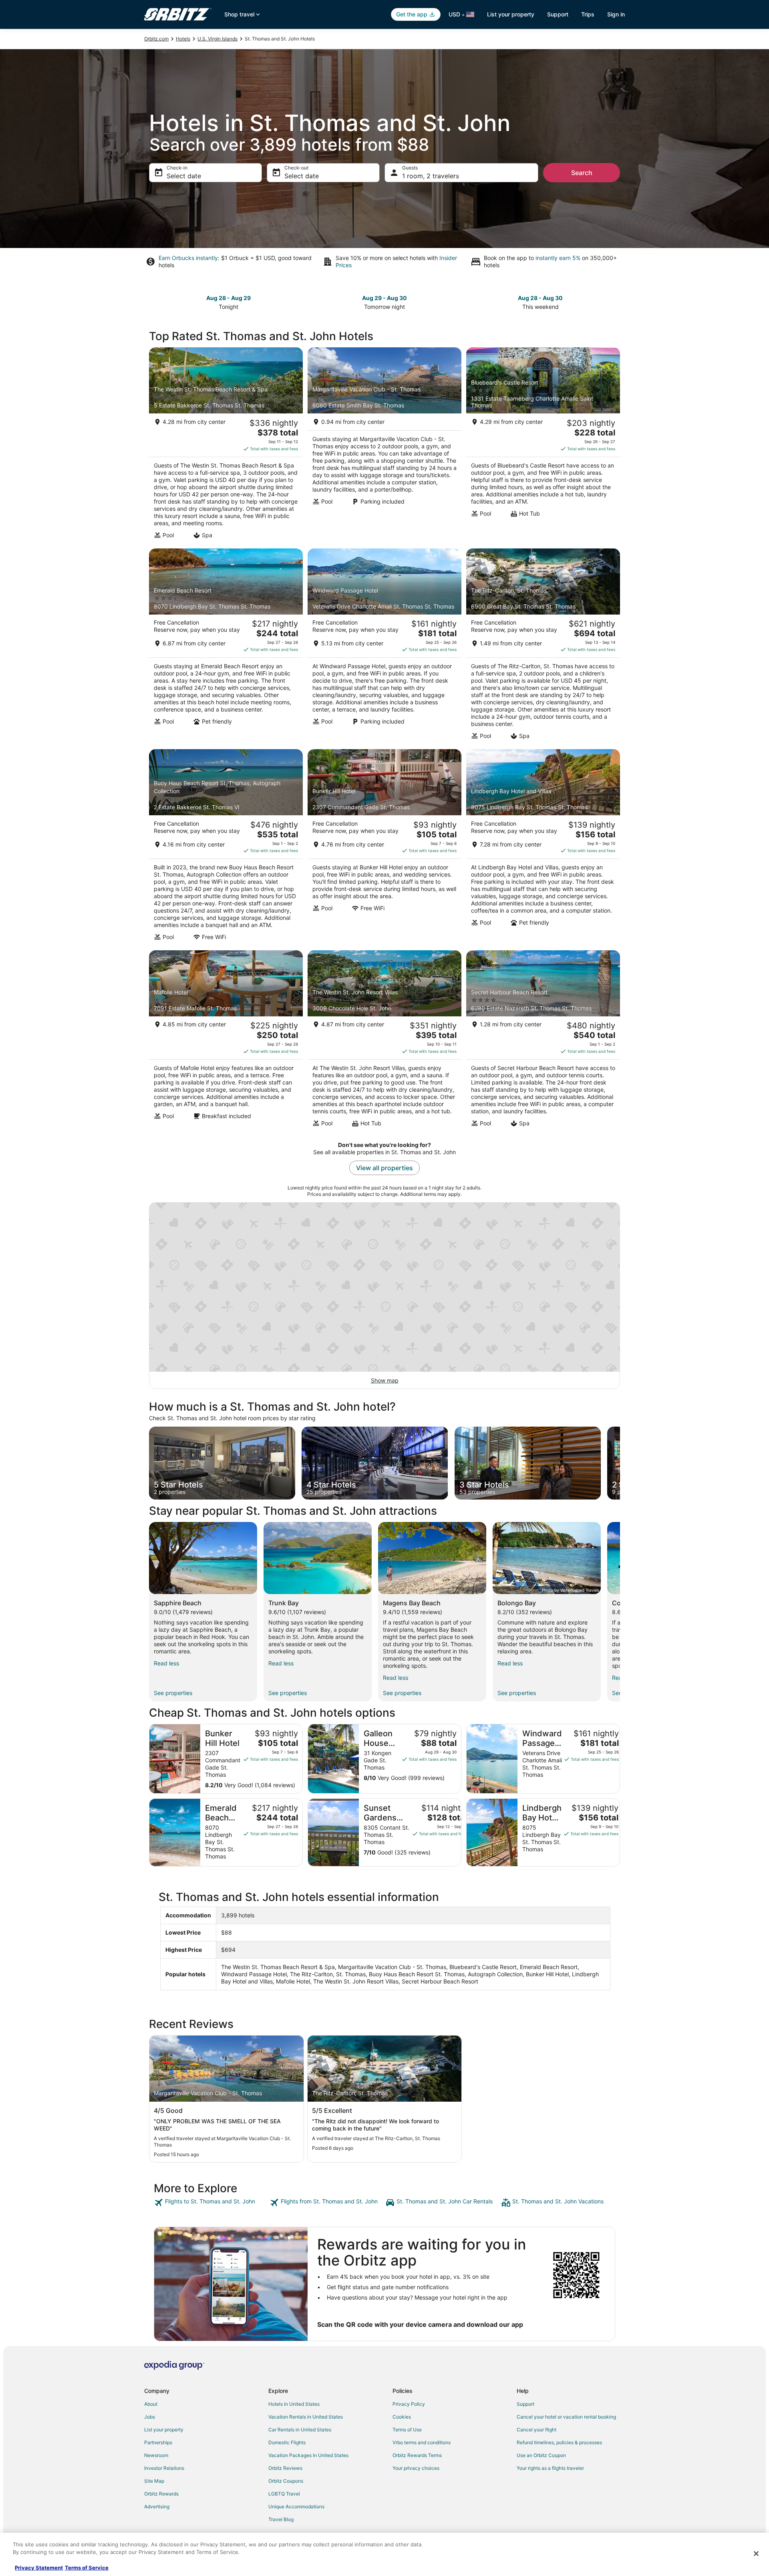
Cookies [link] (402, 2417)
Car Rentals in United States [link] (300, 2430)
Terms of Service (87, 2568)
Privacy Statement (39, 2568)
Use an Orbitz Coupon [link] (541, 2455)
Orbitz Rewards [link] (161, 2494)
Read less (166, 1663)
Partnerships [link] (158, 2442)
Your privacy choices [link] (416, 2468)
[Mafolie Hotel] (226, 1041)
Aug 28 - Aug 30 (540, 298)
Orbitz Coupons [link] (286, 2481)
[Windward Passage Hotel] (384, 647)
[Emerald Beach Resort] (226, 647)
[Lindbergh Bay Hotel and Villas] (543, 847)
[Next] (620, 1612)
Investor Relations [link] (164, 2468)
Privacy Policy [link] (409, 2404)
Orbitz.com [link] (156, 39)
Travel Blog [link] (281, 2519)
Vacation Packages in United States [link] (308, 2455)
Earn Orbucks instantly (188, 258)
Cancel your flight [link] (536, 2430)
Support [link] (525, 2404)
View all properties (384, 1168)
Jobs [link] (150, 2417)
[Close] (756, 2554)
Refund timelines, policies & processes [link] (559, 2442)
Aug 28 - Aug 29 (228, 298)
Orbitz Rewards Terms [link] (417, 2455)
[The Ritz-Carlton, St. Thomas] (543, 647)
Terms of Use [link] (407, 2430)
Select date (184, 176)
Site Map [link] (154, 2481)
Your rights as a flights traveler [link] (550, 2468)
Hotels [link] (183, 39)
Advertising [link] (157, 2506)
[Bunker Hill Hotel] (384, 847)
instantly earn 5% (558, 258)
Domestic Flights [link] (287, 2442)
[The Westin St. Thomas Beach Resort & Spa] (226, 445)
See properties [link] (173, 1693)
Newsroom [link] (156, 2455)
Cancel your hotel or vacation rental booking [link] (566, 2417)
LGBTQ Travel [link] (284, 2494)
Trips (588, 14)
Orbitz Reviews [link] (285, 2468)
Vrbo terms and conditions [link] (422, 2442)
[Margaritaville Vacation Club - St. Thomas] (384, 445)
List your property (511, 14)
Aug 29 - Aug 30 (384, 298)
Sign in (616, 14)
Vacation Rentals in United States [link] (306, 2417)
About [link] (151, 2404)
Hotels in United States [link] (294, 2404)
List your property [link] (164, 2430)
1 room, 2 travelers (431, 176)
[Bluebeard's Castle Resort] (543, 445)
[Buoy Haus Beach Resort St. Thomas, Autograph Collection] (226, 847)
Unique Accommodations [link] (296, 2506)
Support (558, 14)
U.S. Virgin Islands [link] (217, 39)
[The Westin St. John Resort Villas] (384, 1041)
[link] (211, 2203)
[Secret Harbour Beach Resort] (543, 1041)
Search (582, 173)
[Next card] (620, 1463)
